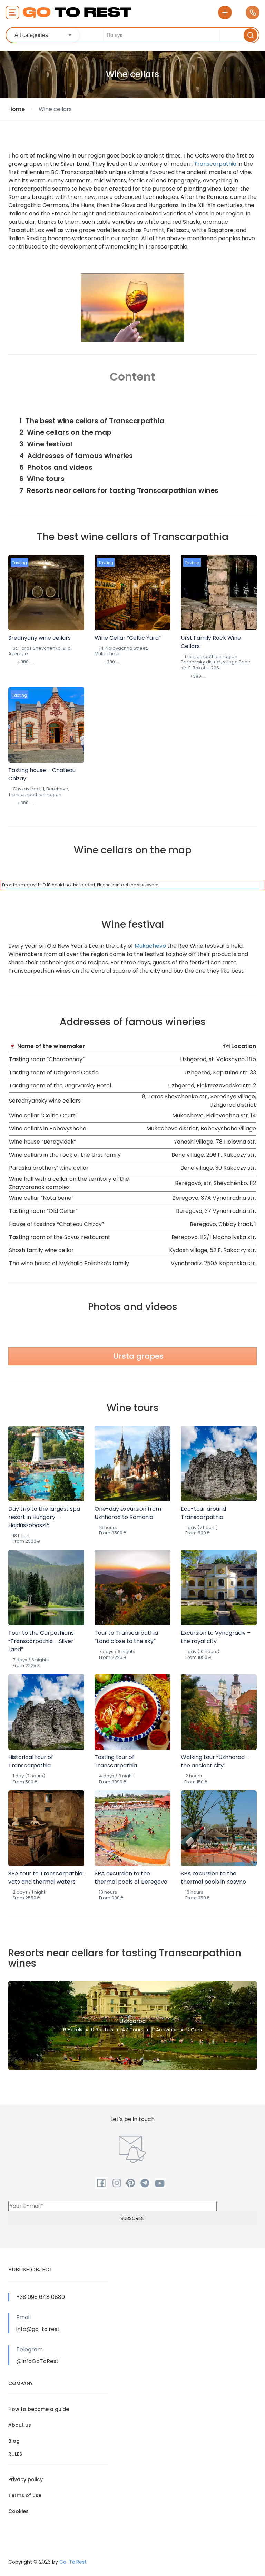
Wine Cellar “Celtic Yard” (128, 638)
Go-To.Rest (73, 2562)
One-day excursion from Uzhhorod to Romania (128, 1513)
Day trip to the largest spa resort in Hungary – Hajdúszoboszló (44, 1517)
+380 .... (26, 662)
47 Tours (132, 2030)
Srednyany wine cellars (40, 638)
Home (17, 109)
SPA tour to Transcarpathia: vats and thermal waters (46, 1878)
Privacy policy (26, 2479)
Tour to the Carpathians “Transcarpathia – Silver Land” (41, 1641)
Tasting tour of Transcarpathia (116, 1761)
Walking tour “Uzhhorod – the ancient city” (215, 1761)
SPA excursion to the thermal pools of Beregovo (131, 1878)
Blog (14, 2441)
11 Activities (165, 2030)
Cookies (18, 2511)
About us (20, 2425)
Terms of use (25, 2495)
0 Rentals (102, 2030)
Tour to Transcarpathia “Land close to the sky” (126, 1637)
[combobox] (44, 35)
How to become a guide (39, 2409)
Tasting (19, 563)
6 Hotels (73, 2030)
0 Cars (194, 2030)
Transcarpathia (215, 164)
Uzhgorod (132, 2021)
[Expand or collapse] (249, 406)
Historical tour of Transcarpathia (31, 1761)
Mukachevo (150, 946)
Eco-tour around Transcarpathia (203, 1513)
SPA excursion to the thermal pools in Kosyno (213, 1878)
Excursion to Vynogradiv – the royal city (216, 1637)
